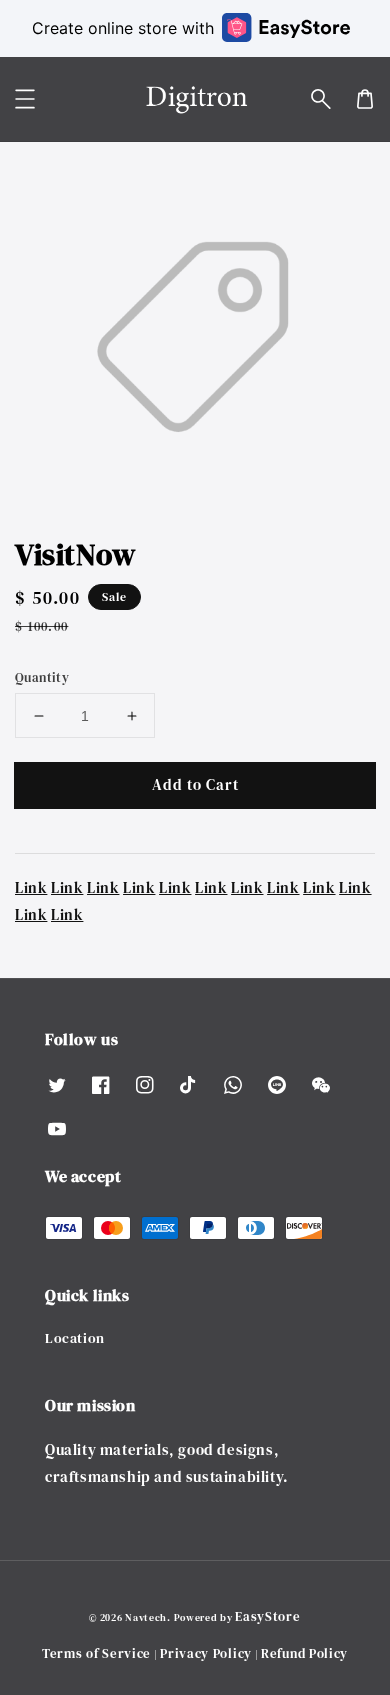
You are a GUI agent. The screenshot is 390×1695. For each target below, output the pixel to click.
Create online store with (123, 28)
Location (75, 1338)
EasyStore (267, 1616)
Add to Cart (195, 784)
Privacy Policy (206, 1653)
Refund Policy (304, 1653)
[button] (321, 99)
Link (31, 887)
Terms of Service (96, 1653)
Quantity (42, 677)
